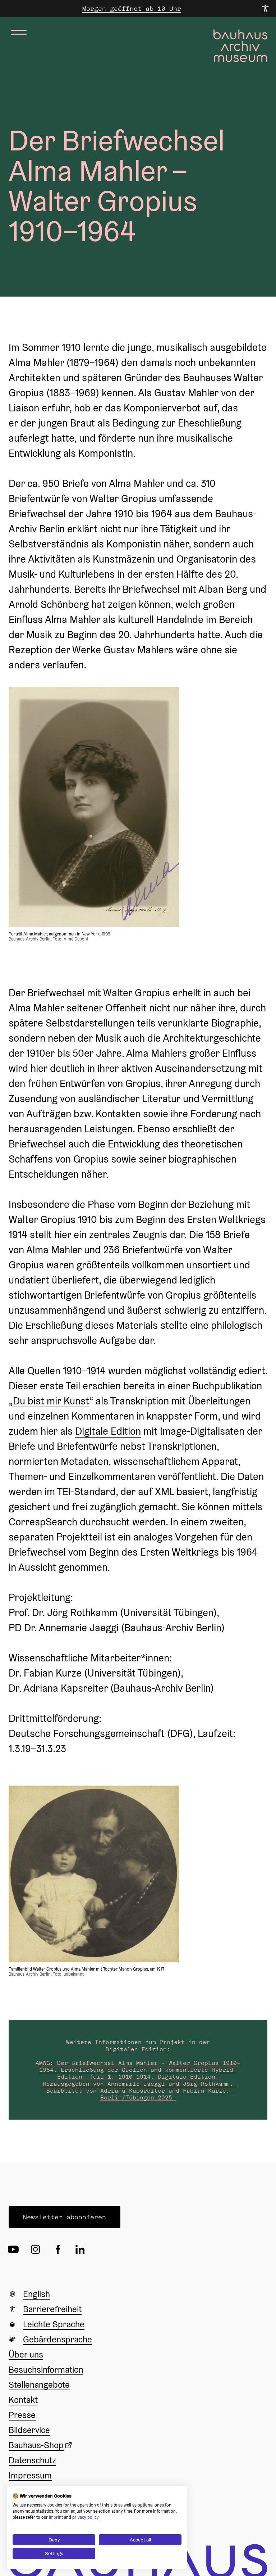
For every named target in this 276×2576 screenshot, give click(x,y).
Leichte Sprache (54, 2324)
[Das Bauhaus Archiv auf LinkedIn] (82, 2249)
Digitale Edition (108, 1431)
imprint (56, 2517)
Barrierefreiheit (52, 2309)
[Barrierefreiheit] (265, 9)
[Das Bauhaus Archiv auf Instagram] (37, 2249)
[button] (65, 2217)
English (36, 2294)
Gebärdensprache (57, 2339)
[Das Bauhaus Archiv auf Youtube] (15, 2249)
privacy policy (85, 2517)
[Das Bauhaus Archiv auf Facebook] (60, 2249)
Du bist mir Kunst (51, 1401)
